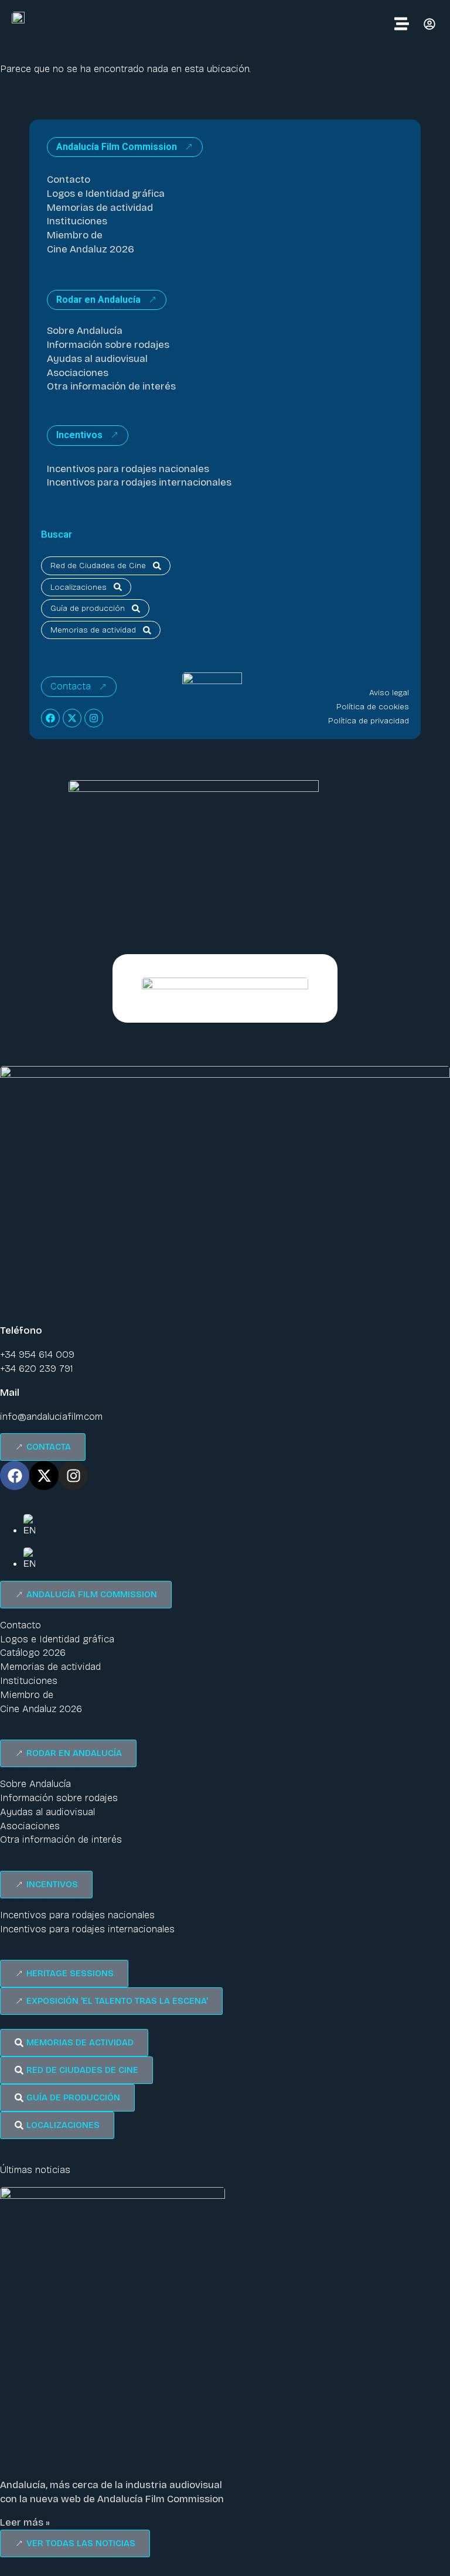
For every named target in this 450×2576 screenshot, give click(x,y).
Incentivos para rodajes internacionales (139, 482)
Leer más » (25, 2522)
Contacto (69, 180)
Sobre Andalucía (85, 331)
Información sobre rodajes (108, 345)
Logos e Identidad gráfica (106, 194)
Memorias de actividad (100, 208)
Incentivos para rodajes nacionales (128, 469)
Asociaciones (78, 373)
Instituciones (77, 221)
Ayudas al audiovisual (97, 359)
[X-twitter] (72, 718)
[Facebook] (50, 718)
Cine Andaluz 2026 (91, 249)
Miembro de (75, 235)
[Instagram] (94, 718)
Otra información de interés (111, 386)
